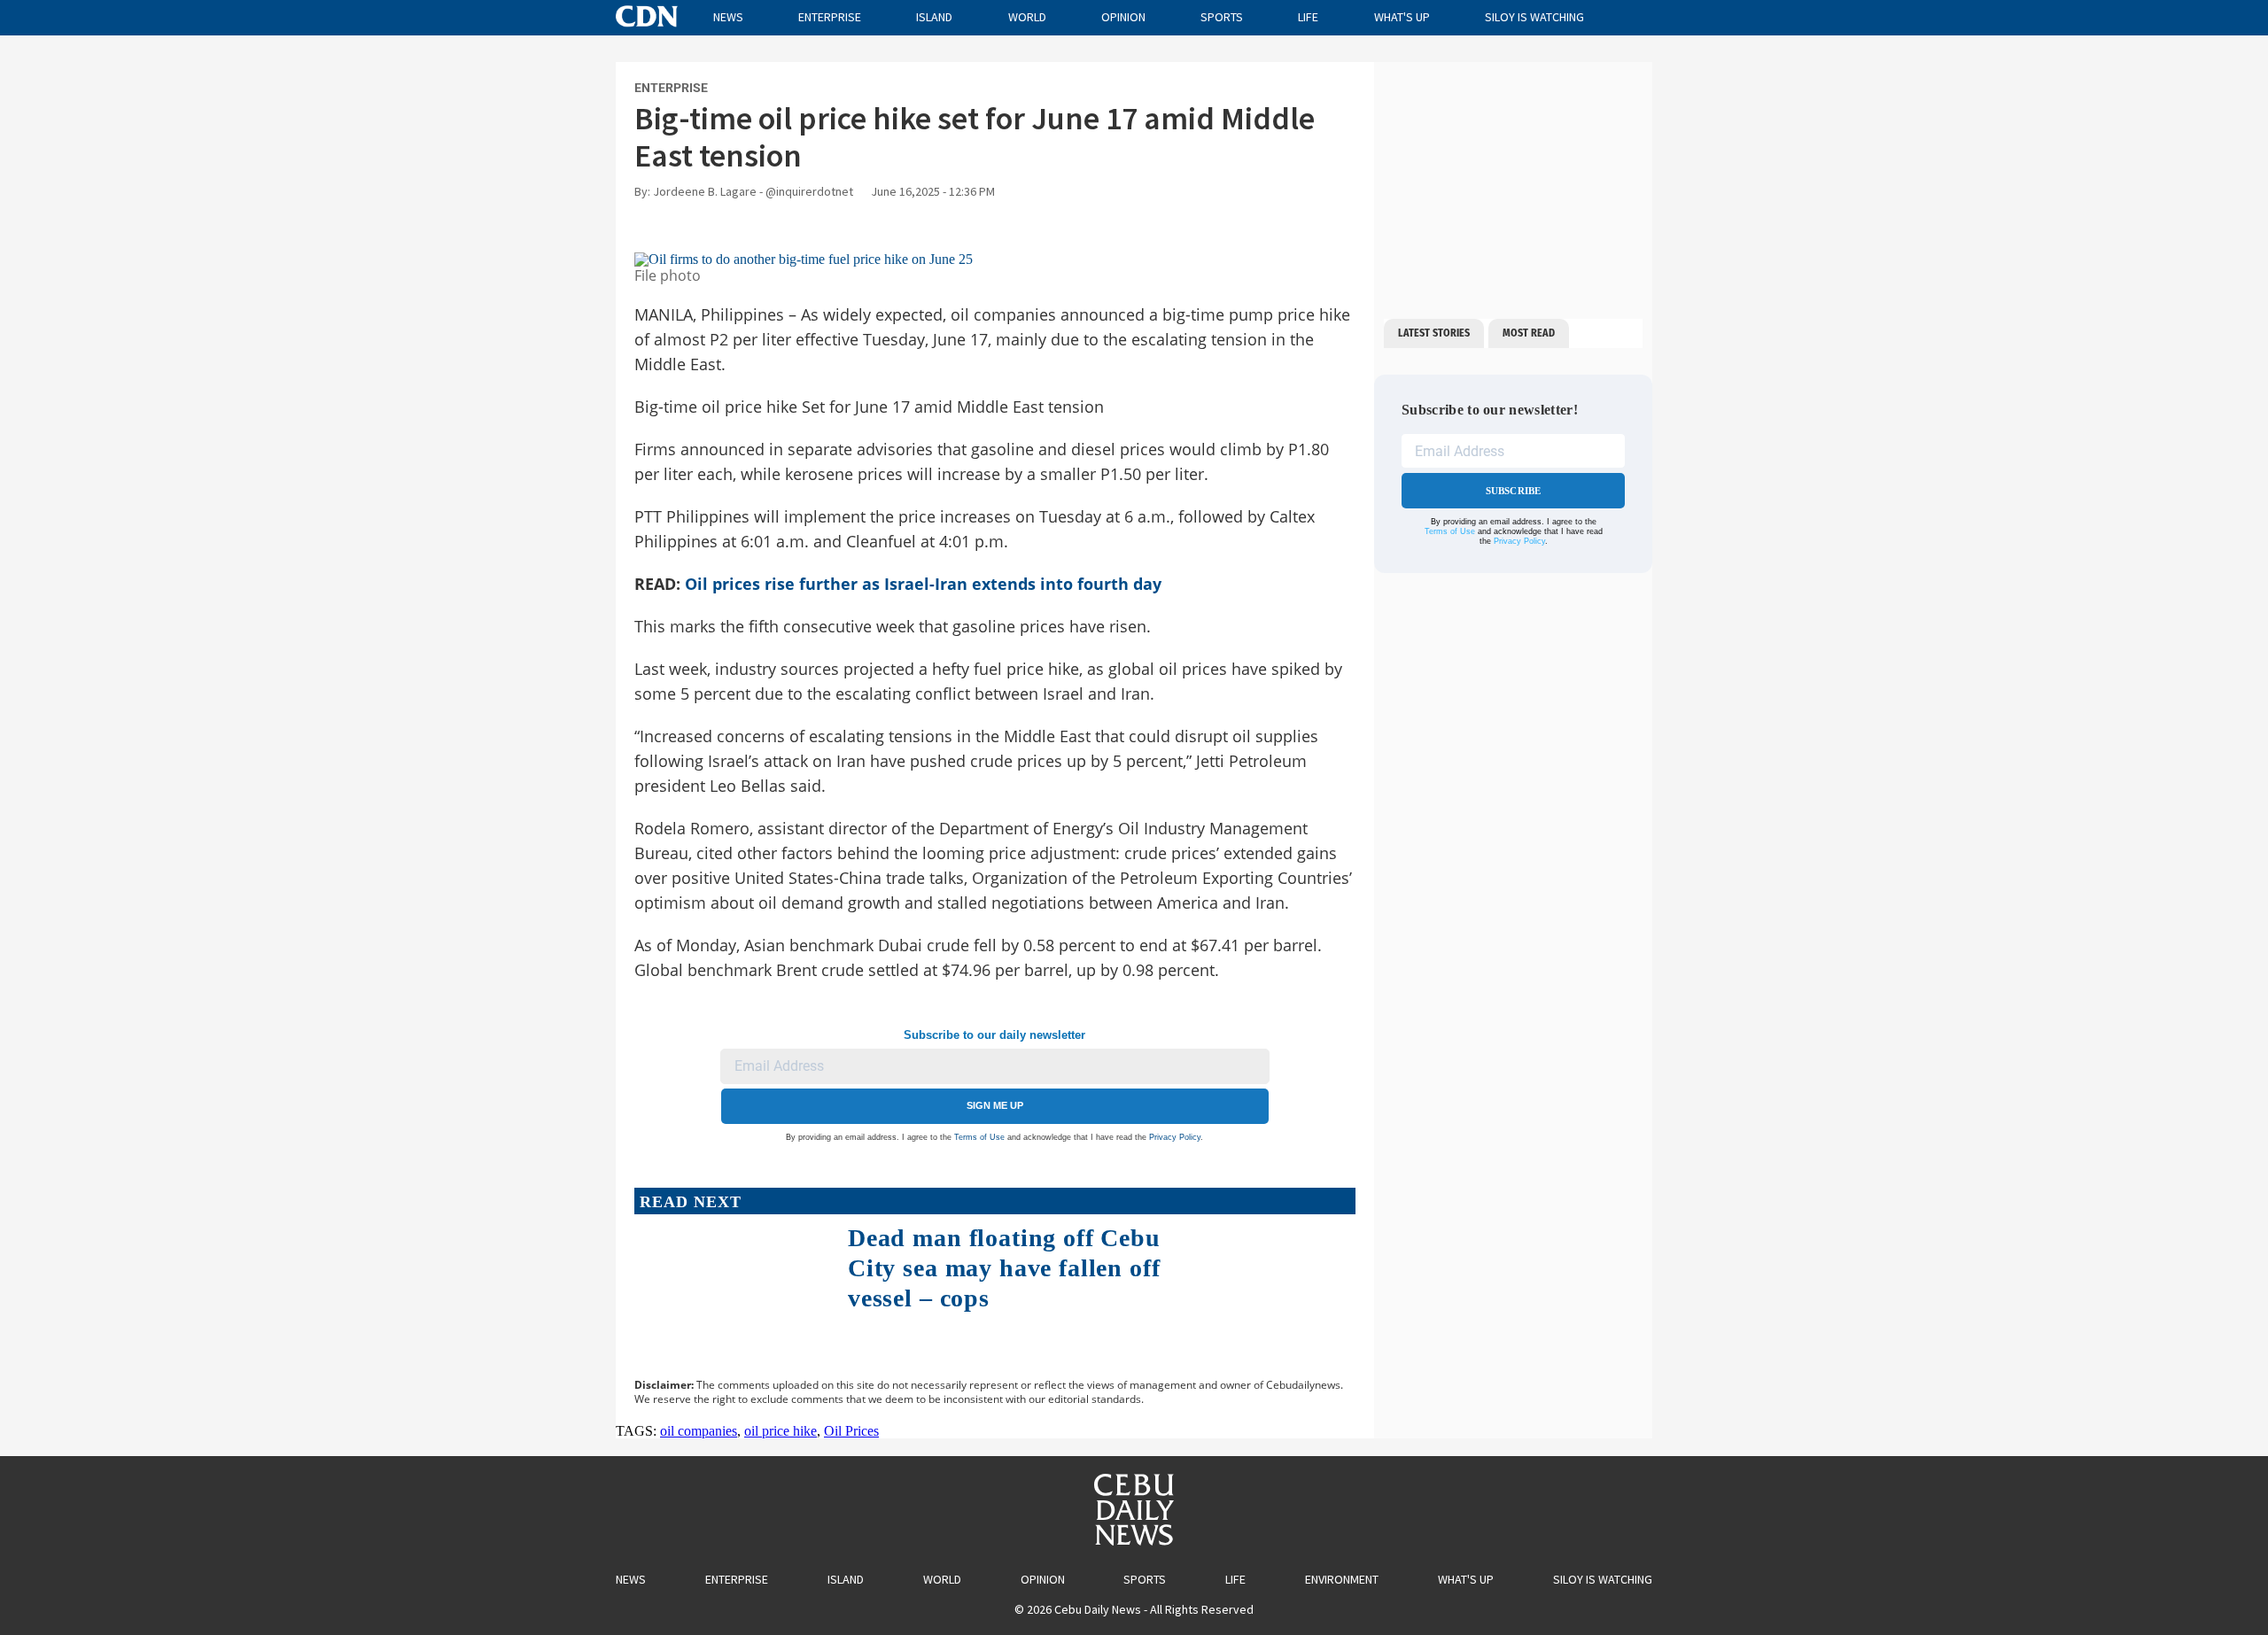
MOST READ (1529, 333)
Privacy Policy (1175, 1137)
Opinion (1123, 17)
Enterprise (830, 17)
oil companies (699, 1431)
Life (1308, 17)
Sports (1222, 17)
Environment (1342, 1579)
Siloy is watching (1534, 17)
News (728, 17)
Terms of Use (979, 1137)
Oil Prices (851, 1431)
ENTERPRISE (671, 88)
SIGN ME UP (995, 1105)
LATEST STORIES (1434, 333)
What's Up (1402, 17)
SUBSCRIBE (1514, 491)
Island (934, 17)
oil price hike (781, 1431)
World (1027, 17)
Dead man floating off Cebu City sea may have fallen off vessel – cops (1004, 1267)
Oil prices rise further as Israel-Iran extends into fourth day (923, 584)
